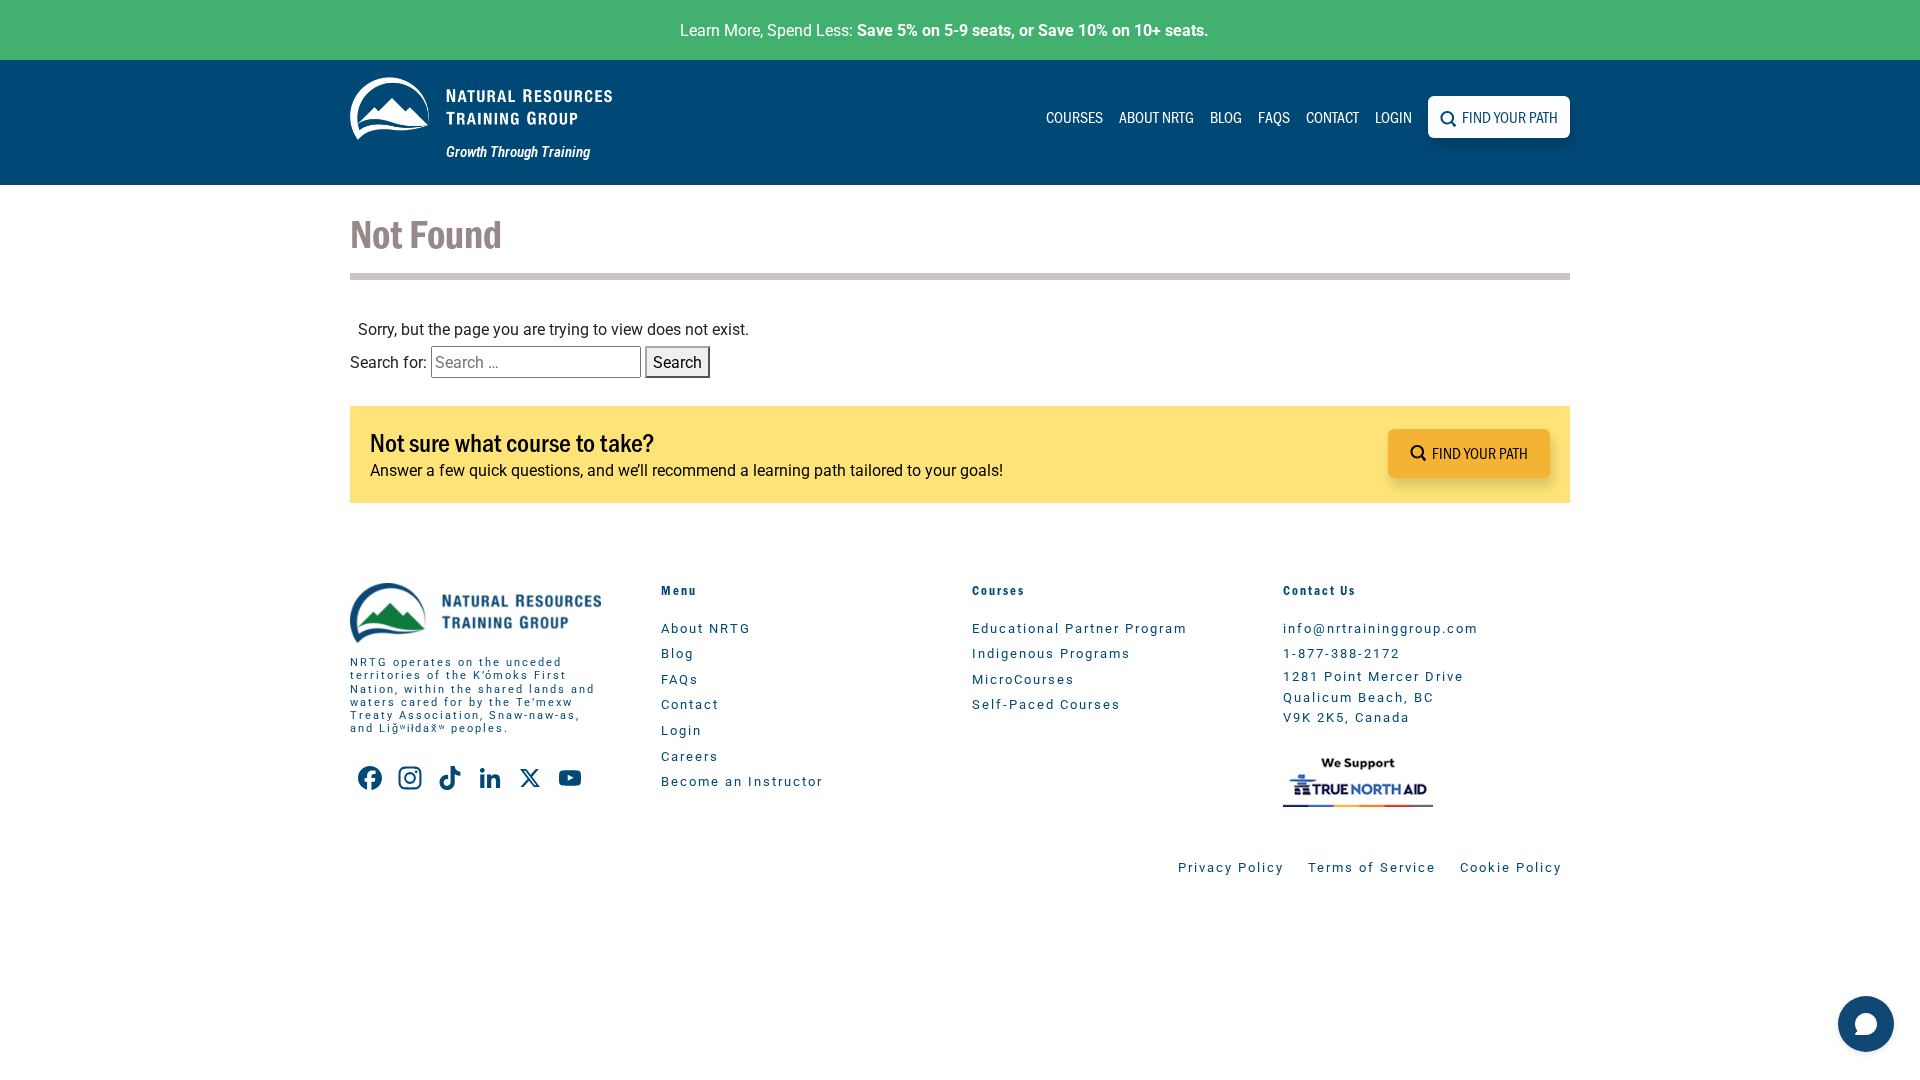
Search (677, 361)
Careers (690, 755)
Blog (1226, 116)
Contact (1332, 116)
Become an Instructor (742, 780)
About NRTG (1156, 116)
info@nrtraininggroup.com (1380, 627)
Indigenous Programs (1051, 652)
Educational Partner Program (1079, 627)
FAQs (1274, 116)
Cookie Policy (1511, 866)
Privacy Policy (1231, 866)
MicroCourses (1023, 678)
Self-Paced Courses (1046, 703)
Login (1393, 116)
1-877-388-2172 (1341, 652)
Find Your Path (1510, 116)
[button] (1469, 453)
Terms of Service (1372, 866)
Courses (1074, 116)
